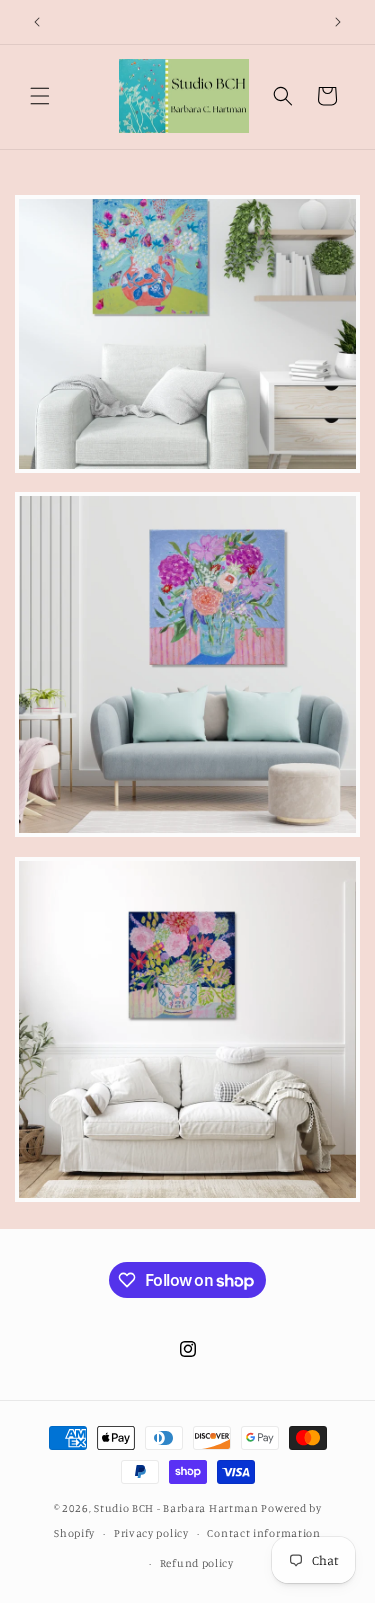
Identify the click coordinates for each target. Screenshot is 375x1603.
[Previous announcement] (37, 22)
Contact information (263, 1533)
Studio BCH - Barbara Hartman (176, 1508)
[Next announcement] (338, 22)
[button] (40, 96)
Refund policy (197, 1563)
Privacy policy (151, 1533)
